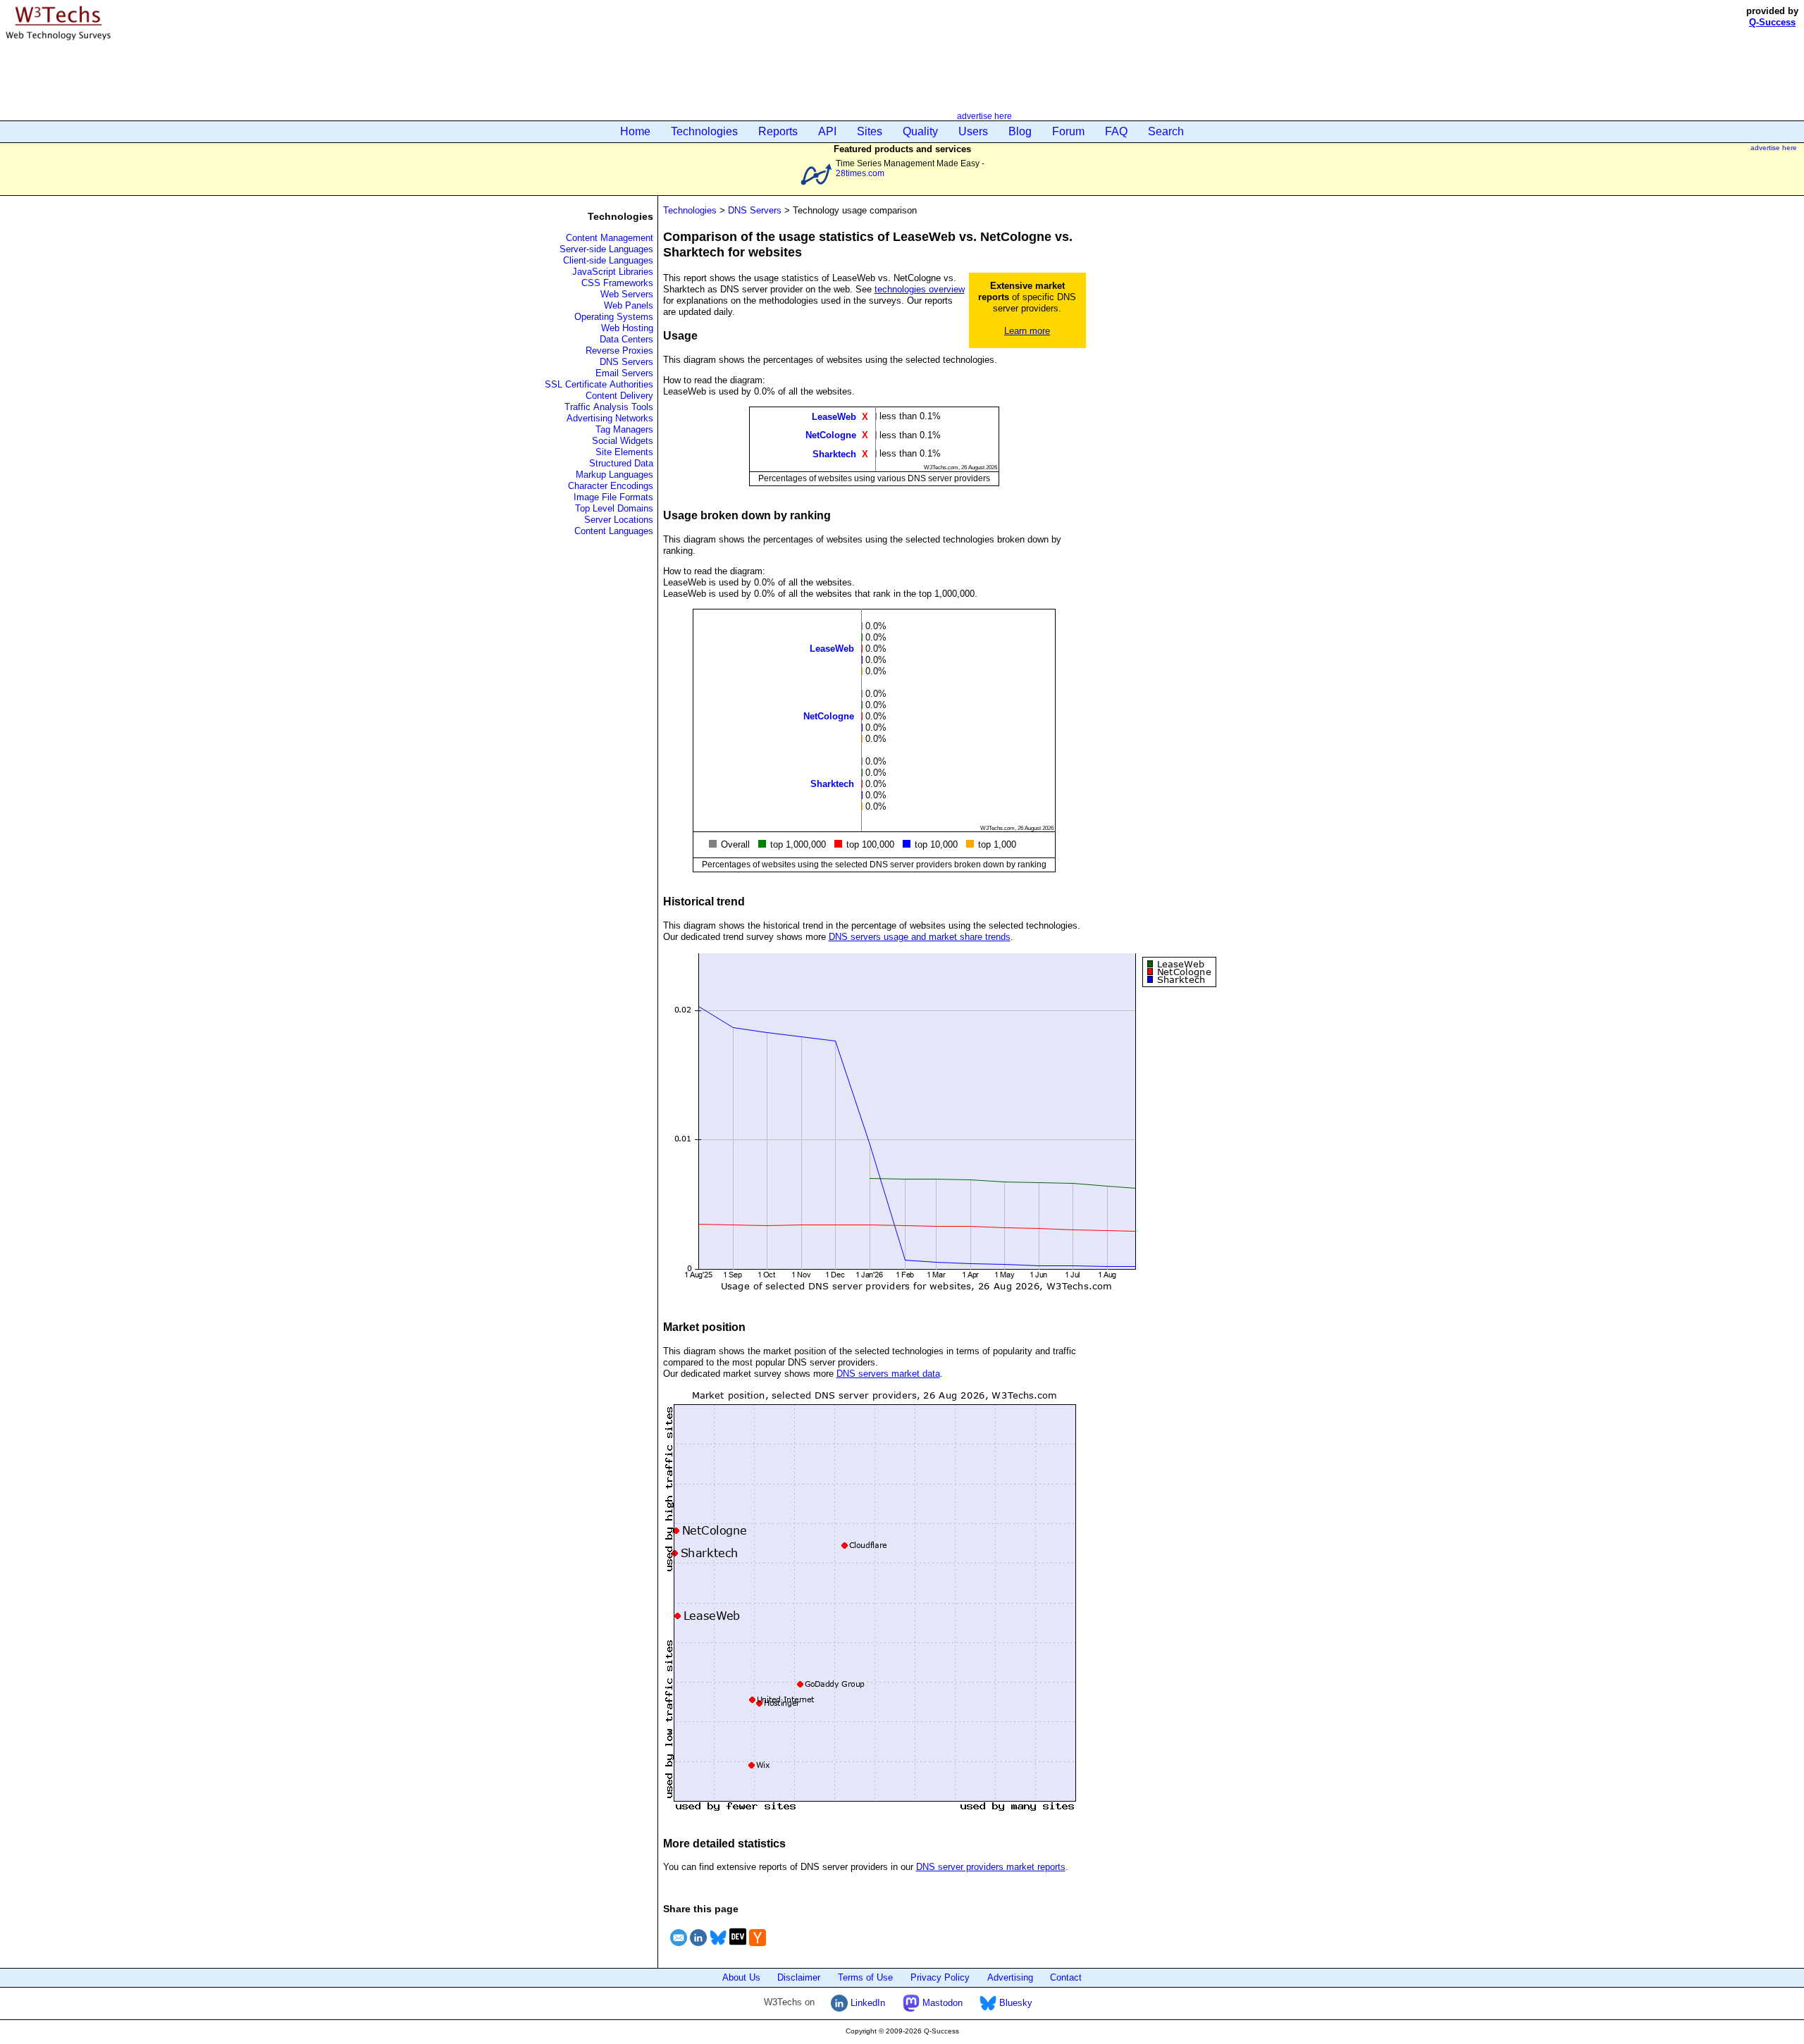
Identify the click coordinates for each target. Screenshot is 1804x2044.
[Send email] (679, 1948)
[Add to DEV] (738, 1948)
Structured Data (621, 463)
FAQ (1116, 131)
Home (635, 131)
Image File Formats (613, 497)
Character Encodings (611, 486)
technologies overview (920, 289)
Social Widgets (623, 441)
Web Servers (627, 294)
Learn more (1027, 331)
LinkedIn (866, 2003)
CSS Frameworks (617, 283)
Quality (920, 131)
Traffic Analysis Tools (609, 407)
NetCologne (831, 435)
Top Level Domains (614, 508)
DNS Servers (626, 362)
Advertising (1010, 1977)
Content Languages (614, 531)
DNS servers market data (888, 1374)
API (827, 131)
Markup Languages (614, 475)
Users (973, 131)
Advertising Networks (610, 418)
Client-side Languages (608, 260)
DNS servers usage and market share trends (920, 937)
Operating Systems (614, 317)
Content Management (610, 238)
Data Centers (626, 339)
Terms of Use (865, 1977)
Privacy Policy (940, 1977)
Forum (1068, 131)
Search (1166, 131)
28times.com (860, 173)
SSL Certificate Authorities (599, 384)
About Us (741, 1977)
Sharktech (834, 453)
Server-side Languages (606, 249)
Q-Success (1772, 22)
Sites (870, 131)
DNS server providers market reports (991, 1867)
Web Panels (629, 305)
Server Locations (619, 520)
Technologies (704, 131)
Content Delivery (619, 396)
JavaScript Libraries (613, 272)
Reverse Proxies (619, 351)
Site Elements (624, 452)
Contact (1066, 1977)
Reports (778, 131)
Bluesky (1014, 2003)
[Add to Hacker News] (758, 1948)
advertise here (984, 116)
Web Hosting (627, 328)
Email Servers (624, 373)
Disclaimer (799, 1977)
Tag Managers (624, 429)
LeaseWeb (834, 417)
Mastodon (941, 2003)
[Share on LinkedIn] (698, 1948)
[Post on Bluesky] (718, 1948)
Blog (1020, 131)
